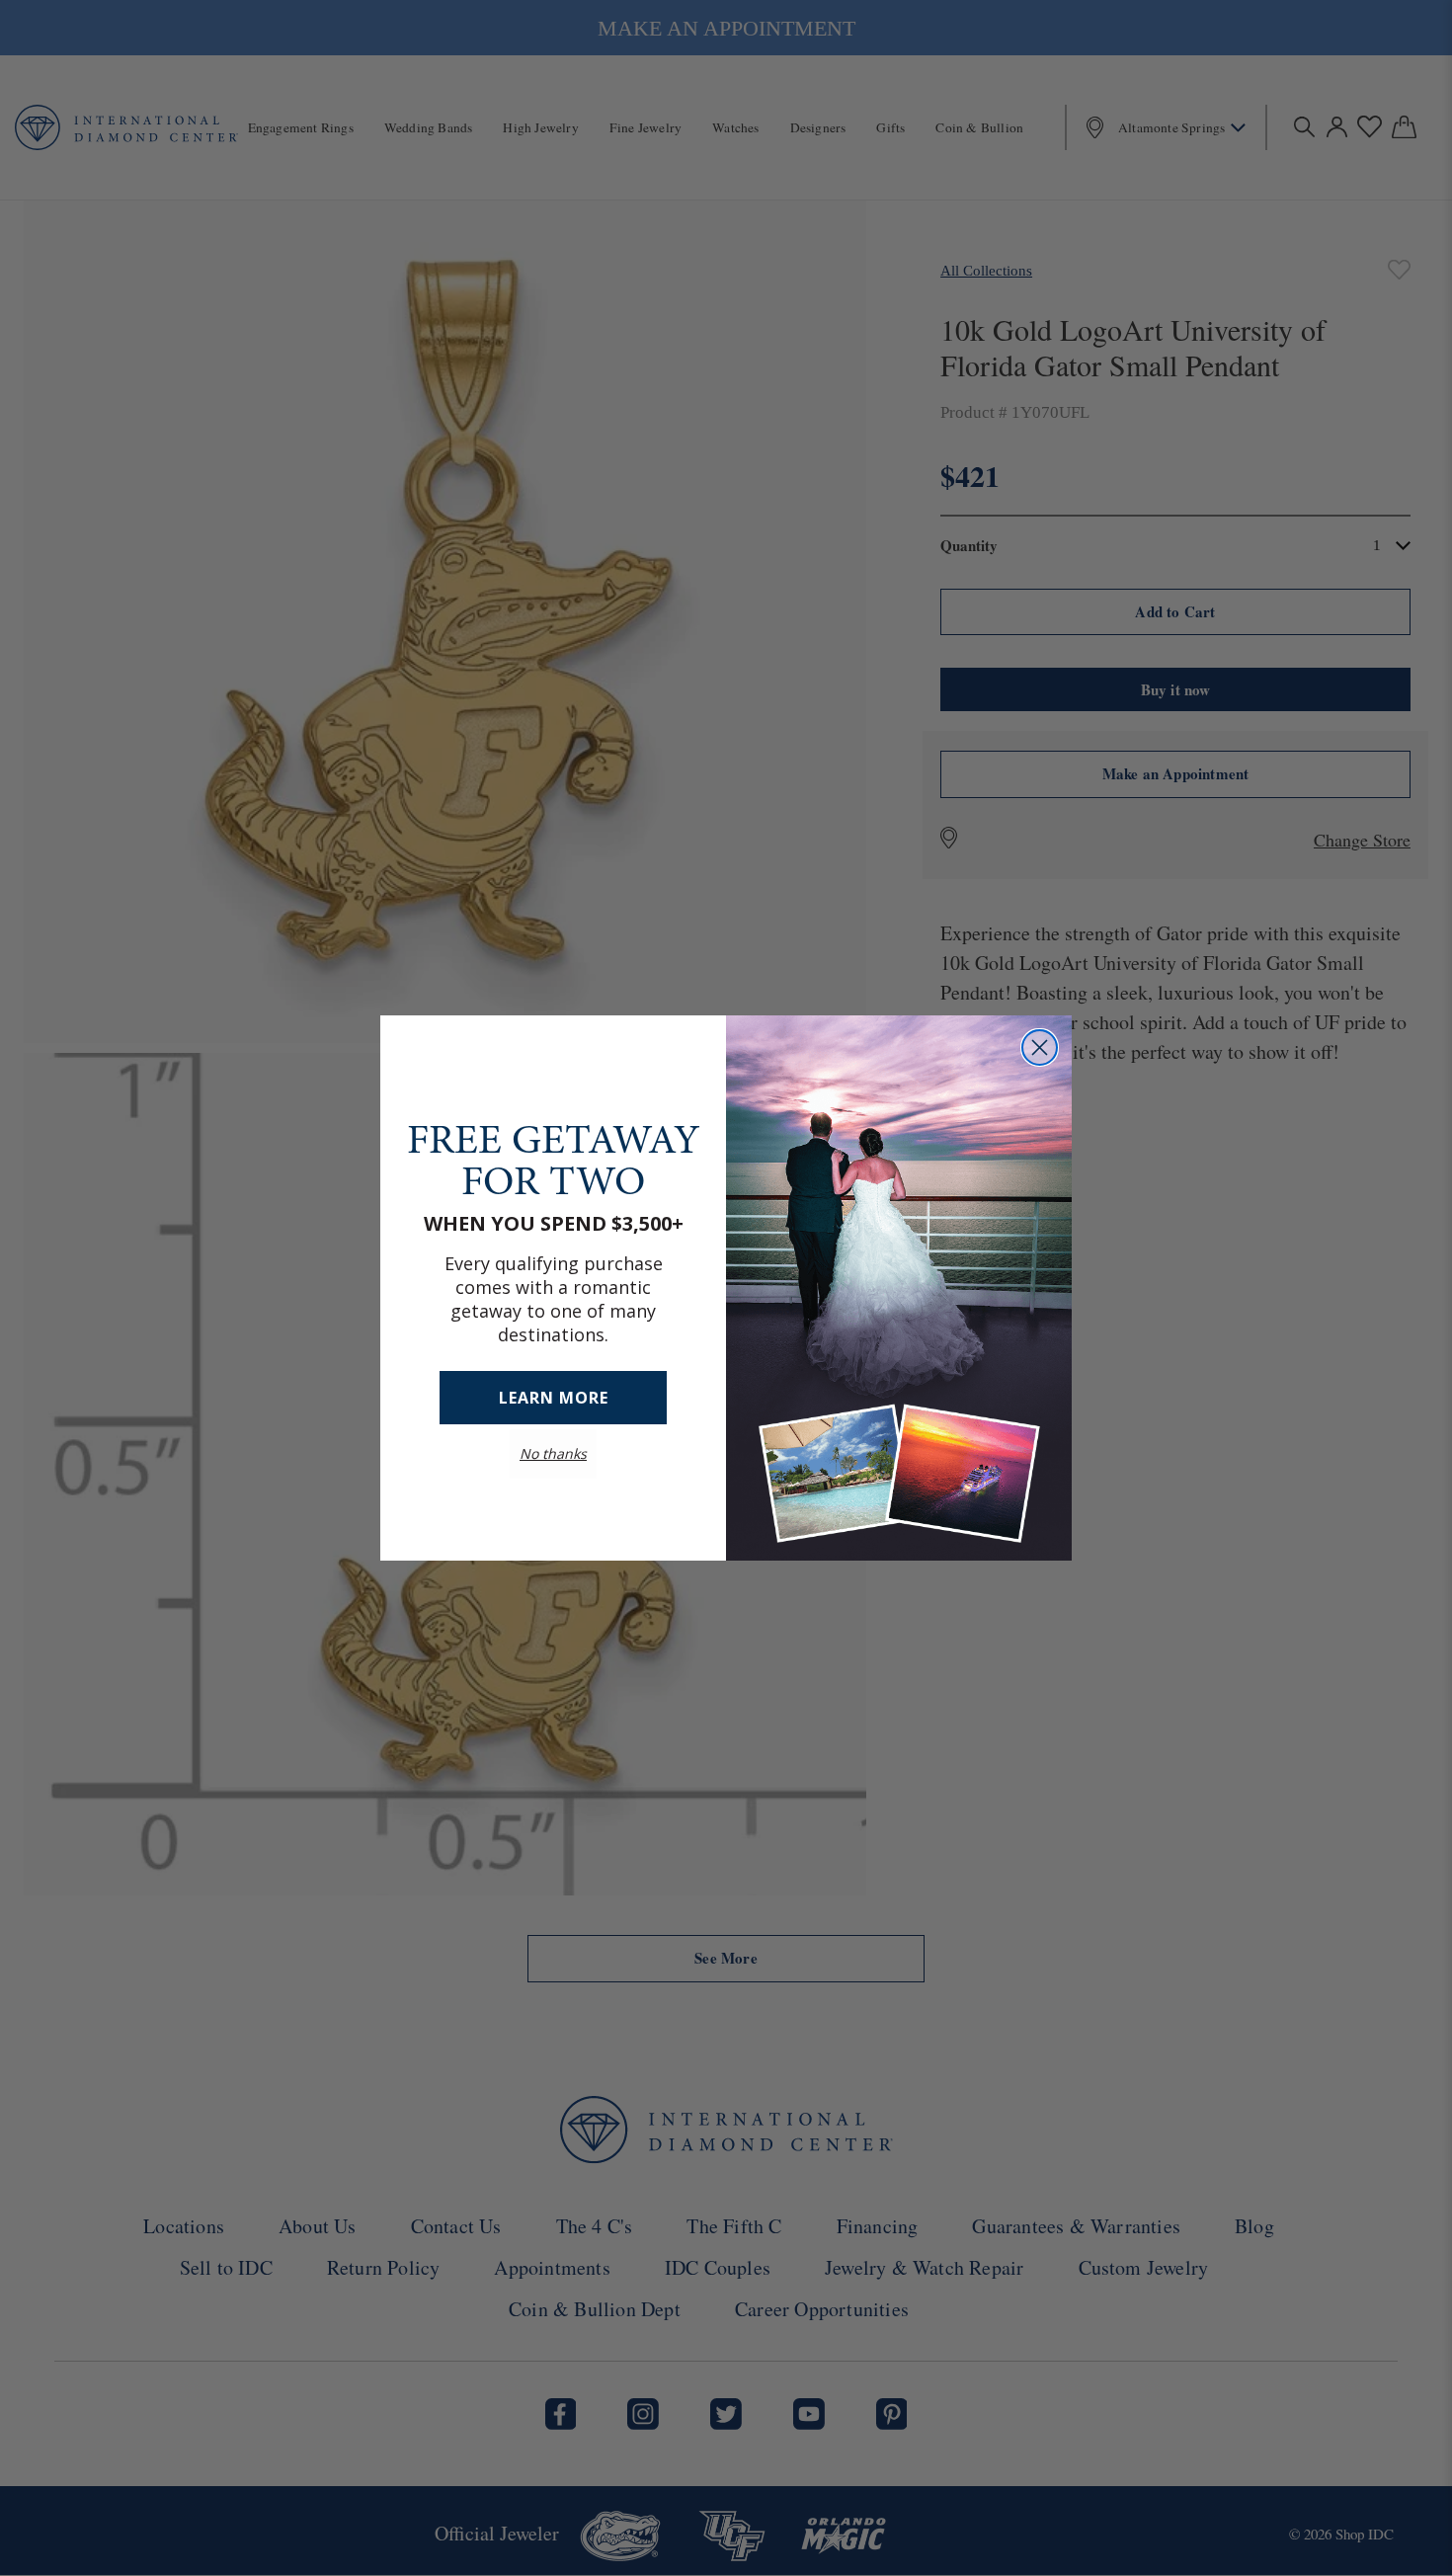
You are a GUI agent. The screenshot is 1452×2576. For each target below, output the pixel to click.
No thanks (553, 1453)
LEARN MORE (554, 1398)
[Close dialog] (1040, 1047)
